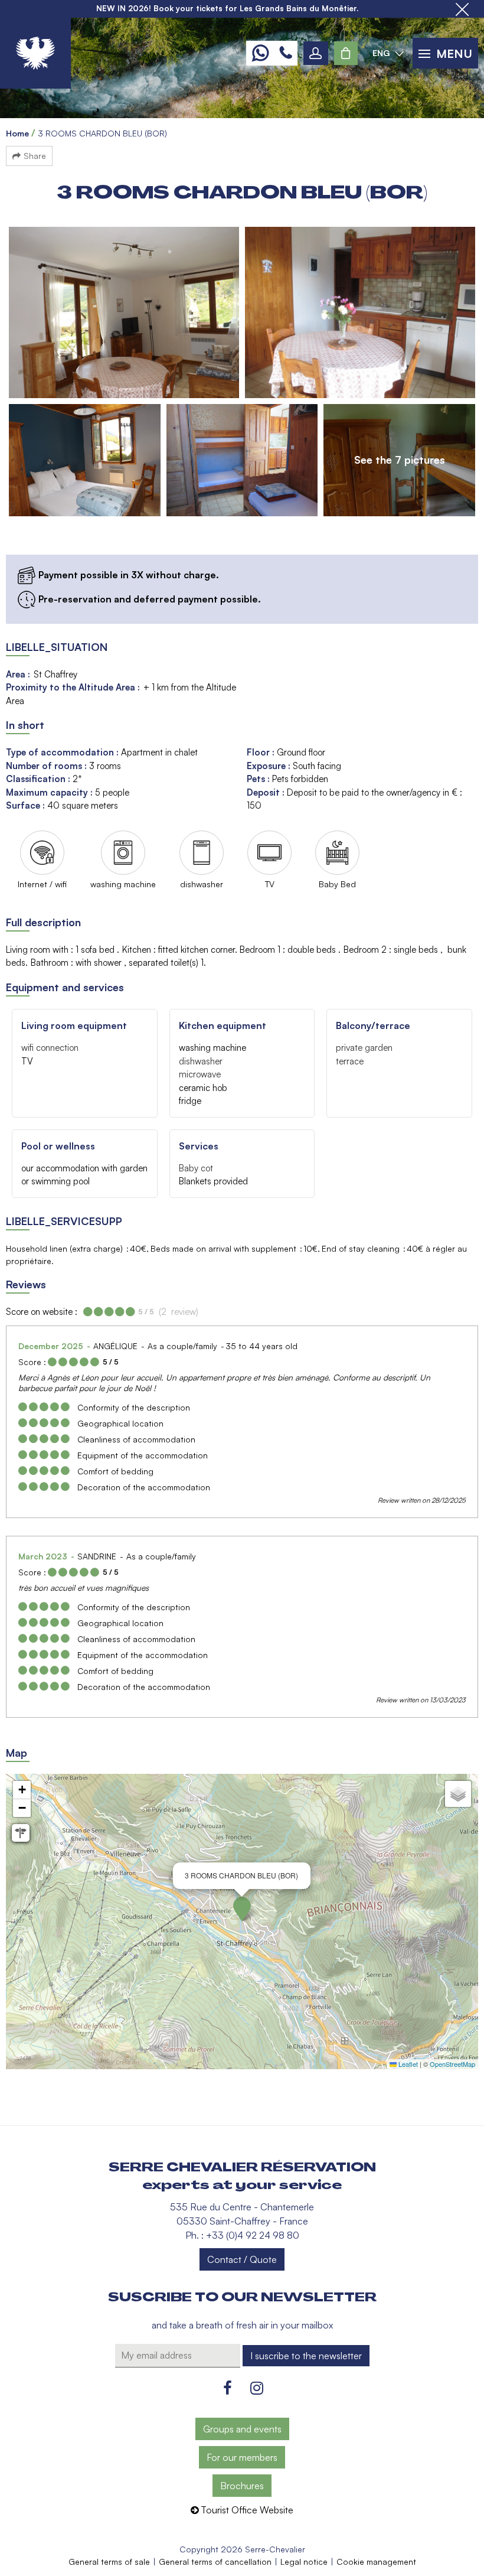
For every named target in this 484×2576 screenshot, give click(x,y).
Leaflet (407, 2064)
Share (35, 156)
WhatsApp (260, 53)
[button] (346, 53)
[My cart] (346, 53)
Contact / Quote (242, 2259)
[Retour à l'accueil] (35, 53)
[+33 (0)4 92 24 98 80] (286, 53)
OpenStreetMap (452, 2064)
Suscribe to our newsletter (242, 2297)
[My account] (316, 53)
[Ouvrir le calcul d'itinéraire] (21, 1833)
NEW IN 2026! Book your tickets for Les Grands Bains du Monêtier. (227, 8)
